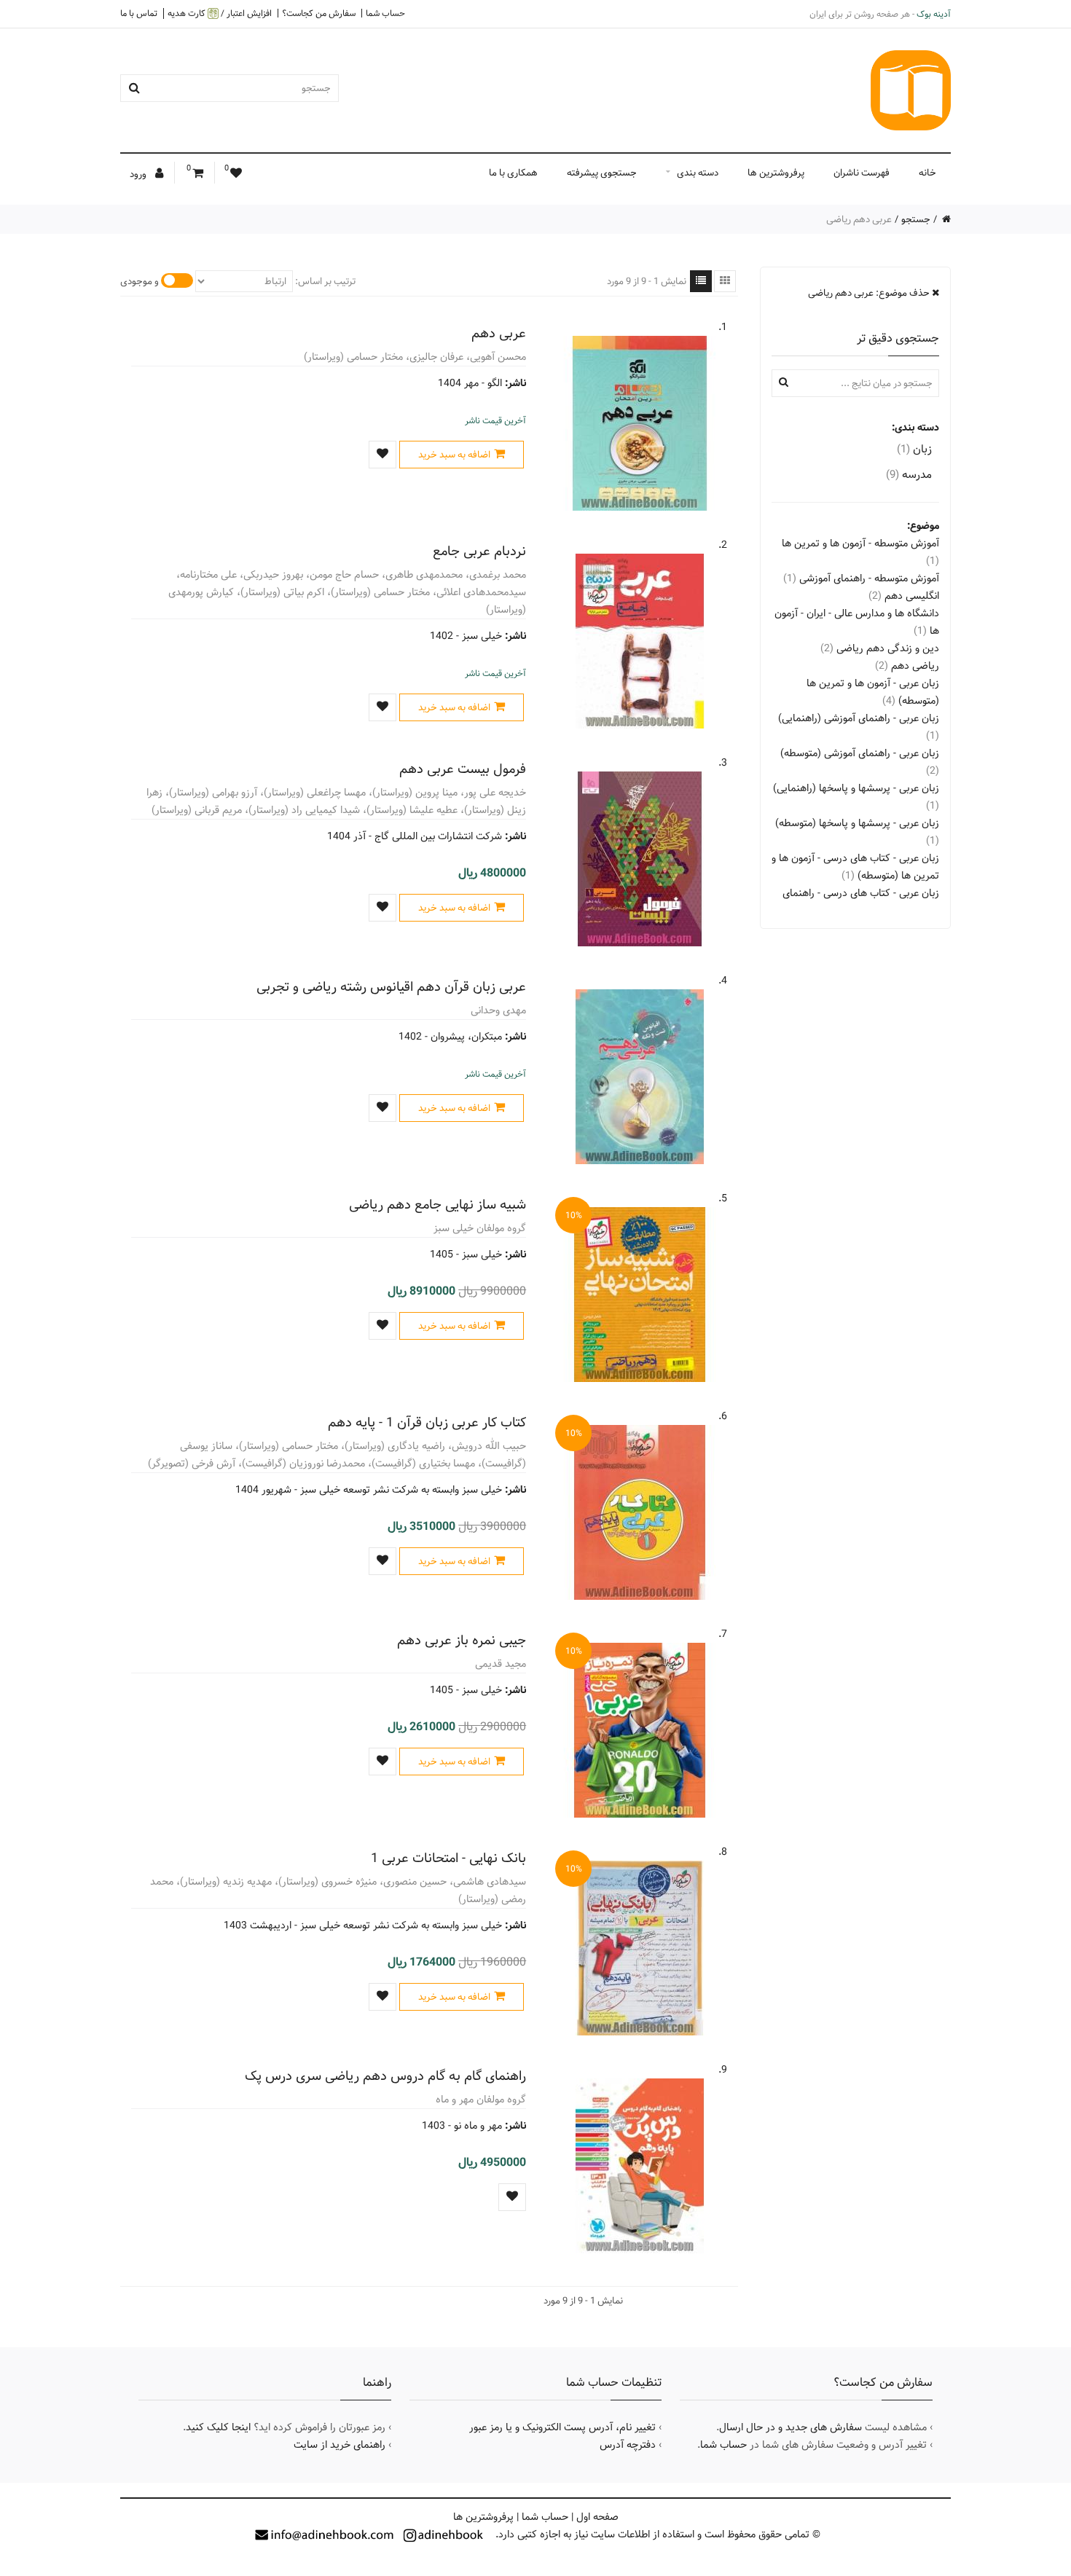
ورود (139, 174)
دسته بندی (698, 173)
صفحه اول (597, 2517)
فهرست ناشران (862, 173)
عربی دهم (499, 333)
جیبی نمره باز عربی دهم (462, 1640)
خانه (927, 173)
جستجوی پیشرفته (602, 173)
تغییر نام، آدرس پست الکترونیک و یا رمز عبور (562, 2427)
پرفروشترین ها (776, 173)
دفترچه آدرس (628, 2445)
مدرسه (909, 475)
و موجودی (140, 281)
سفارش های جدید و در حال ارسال (790, 2427)
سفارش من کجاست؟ (319, 13)
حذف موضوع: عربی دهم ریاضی (870, 293)
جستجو (916, 219)
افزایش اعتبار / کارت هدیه (220, 13)
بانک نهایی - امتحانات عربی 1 (448, 1858)
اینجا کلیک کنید (218, 2427)
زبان (914, 449)
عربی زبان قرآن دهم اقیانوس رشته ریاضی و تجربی (391, 987)
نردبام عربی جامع (479, 551)
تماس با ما (139, 13)
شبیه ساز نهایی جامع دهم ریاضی (438, 1205)
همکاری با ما (513, 173)
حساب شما (385, 13)
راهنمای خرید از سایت (340, 2445)
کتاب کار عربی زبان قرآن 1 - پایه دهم (427, 1422)
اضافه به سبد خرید (454, 455)
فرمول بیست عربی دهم (463, 769)
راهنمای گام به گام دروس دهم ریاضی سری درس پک (385, 2076)
